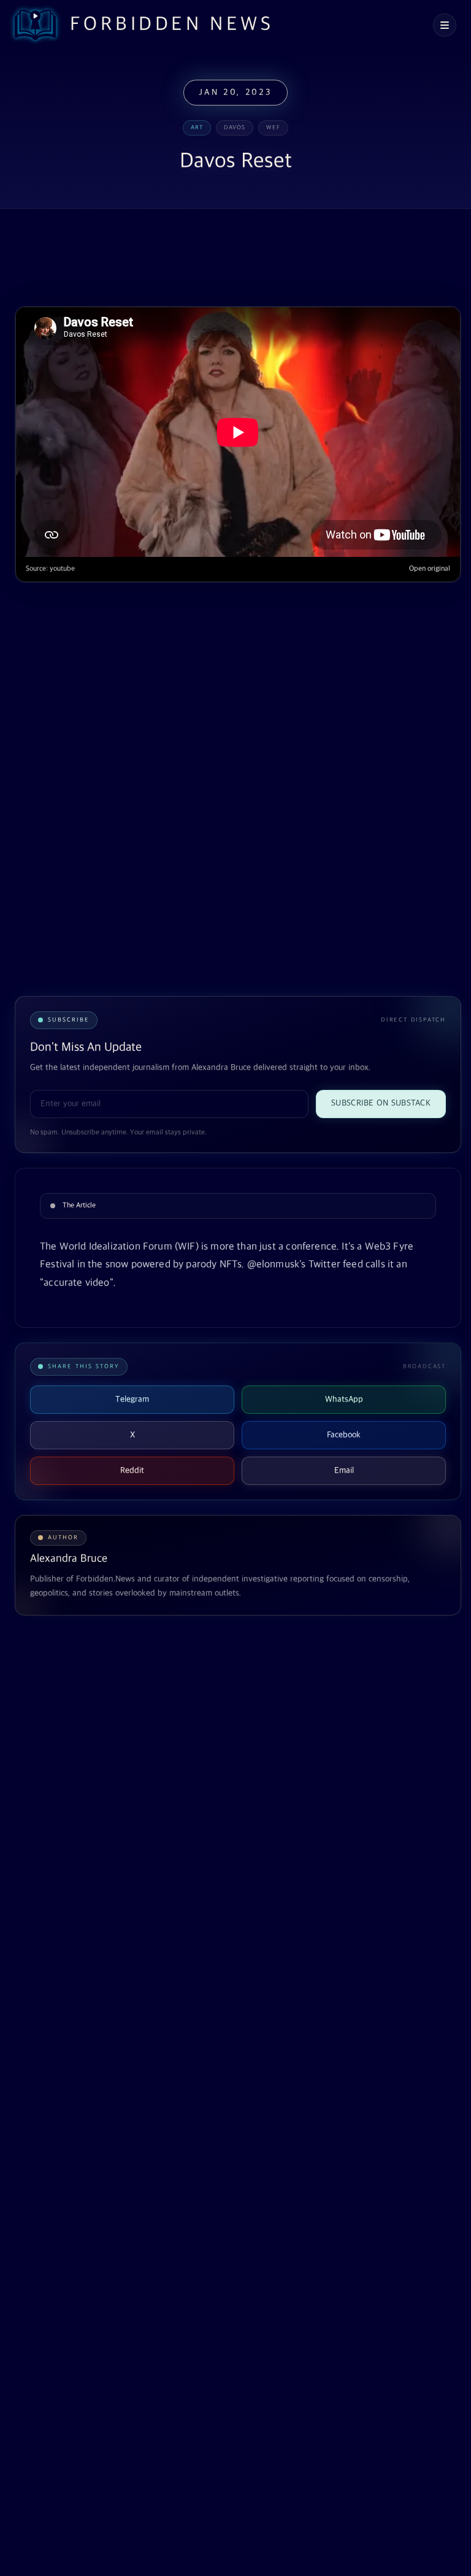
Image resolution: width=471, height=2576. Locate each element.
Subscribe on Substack (381, 1103)
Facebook (344, 1435)
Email (344, 1470)
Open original (430, 569)
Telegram (132, 1399)
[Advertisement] (238, 259)
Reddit (132, 1470)
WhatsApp (344, 1399)
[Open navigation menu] (445, 25)
